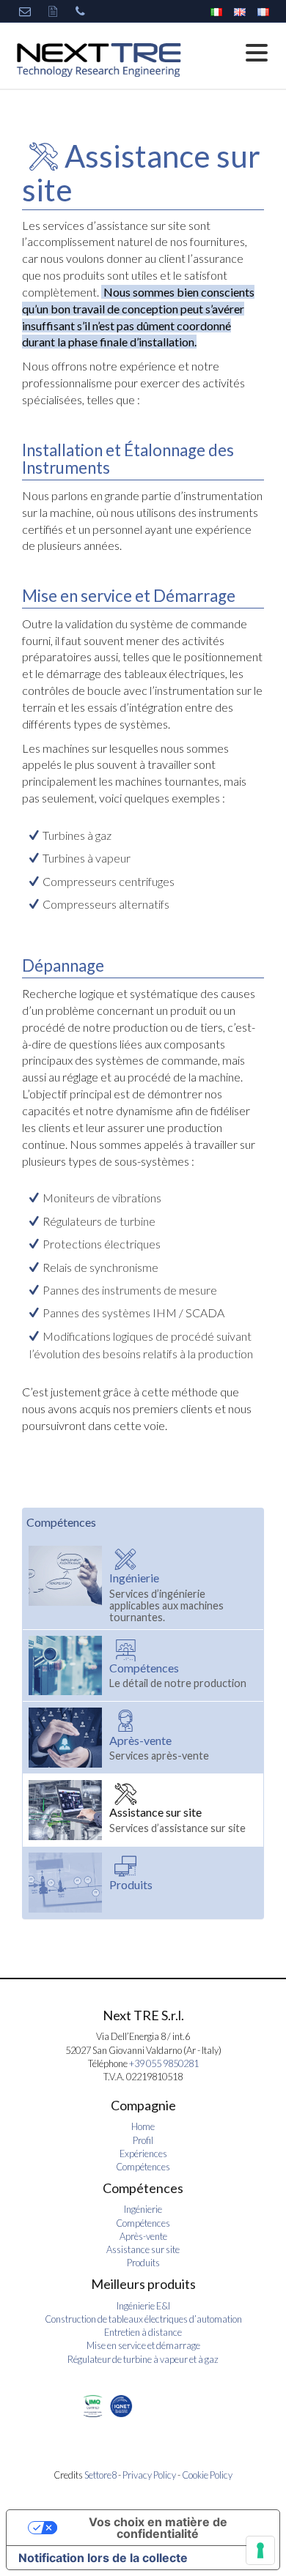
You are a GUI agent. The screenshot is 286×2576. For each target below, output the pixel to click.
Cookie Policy (207, 2475)
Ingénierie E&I (143, 2306)
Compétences (61, 1522)
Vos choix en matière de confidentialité (158, 2528)
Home (143, 2126)
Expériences (143, 2154)
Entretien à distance (143, 2332)
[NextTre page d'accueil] (99, 59)
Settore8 (100, 2475)
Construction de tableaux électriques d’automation (143, 2319)
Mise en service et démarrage (143, 2345)
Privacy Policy (149, 2475)
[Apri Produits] (69, 1883)
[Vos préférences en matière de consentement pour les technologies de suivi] (260, 2550)
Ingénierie (143, 2209)
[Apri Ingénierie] (69, 1584)
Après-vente (143, 2236)
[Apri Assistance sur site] (69, 1810)
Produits (143, 2263)
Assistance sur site (143, 2249)
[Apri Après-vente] (69, 1738)
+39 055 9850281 (164, 2063)
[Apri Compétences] (69, 1666)
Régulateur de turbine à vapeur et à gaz (143, 2359)
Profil (143, 2140)
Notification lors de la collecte (103, 2558)
